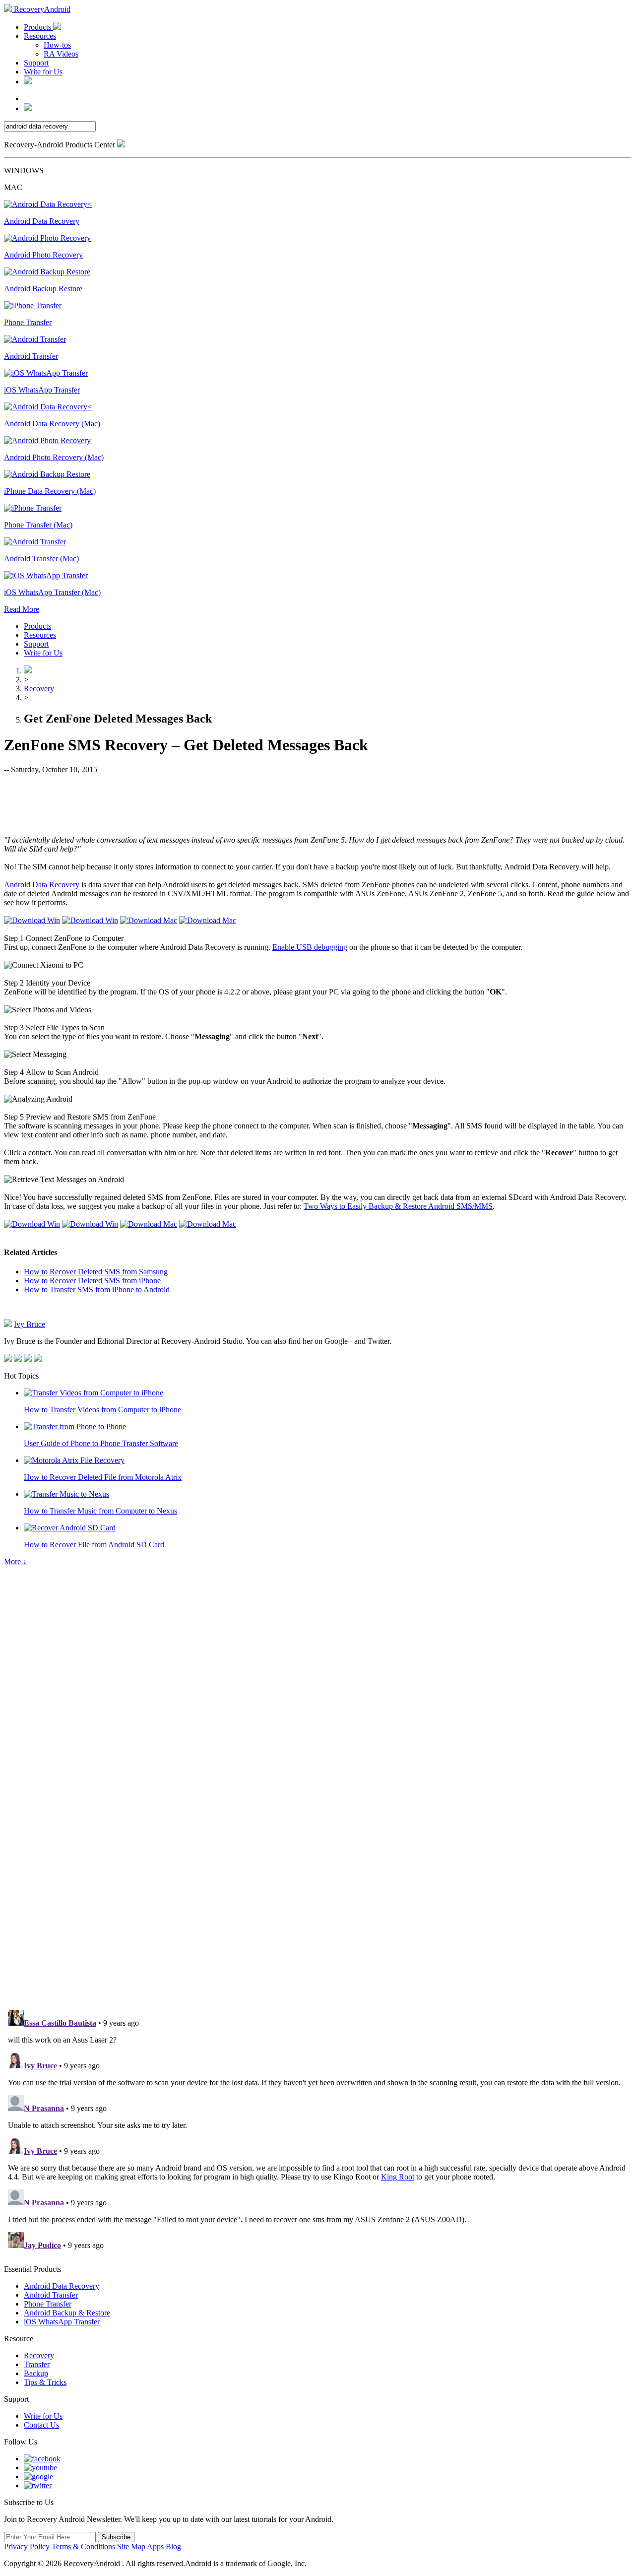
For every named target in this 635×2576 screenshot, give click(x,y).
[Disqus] (317, 1865)
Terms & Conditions (83, 2546)
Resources (40, 36)
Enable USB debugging (310, 947)
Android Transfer (51, 2295)
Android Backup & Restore (67, 2313)
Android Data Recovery (42, 885)
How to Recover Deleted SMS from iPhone (92, 1281)
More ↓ (15, 1561)
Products (38, 27)
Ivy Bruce (30, 1324)
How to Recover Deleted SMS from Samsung (96, 1272)
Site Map (131, 2546)
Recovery (39, 689)
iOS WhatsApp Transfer (62, 2322)
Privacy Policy (27, 2546)
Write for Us (43, 72)
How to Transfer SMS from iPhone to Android (97, 1289)
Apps (155, 2546)
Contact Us (41, 2425)
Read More (22, 609)
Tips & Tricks (45, 2382)
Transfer (37, 2364)
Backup (36, 2373)
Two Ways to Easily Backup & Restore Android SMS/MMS (398, 1206)
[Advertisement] (317, 804)
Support (36, 63)
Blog (173, 2546)
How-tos (57, 45)
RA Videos (61, 54)
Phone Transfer (48, 2304)
